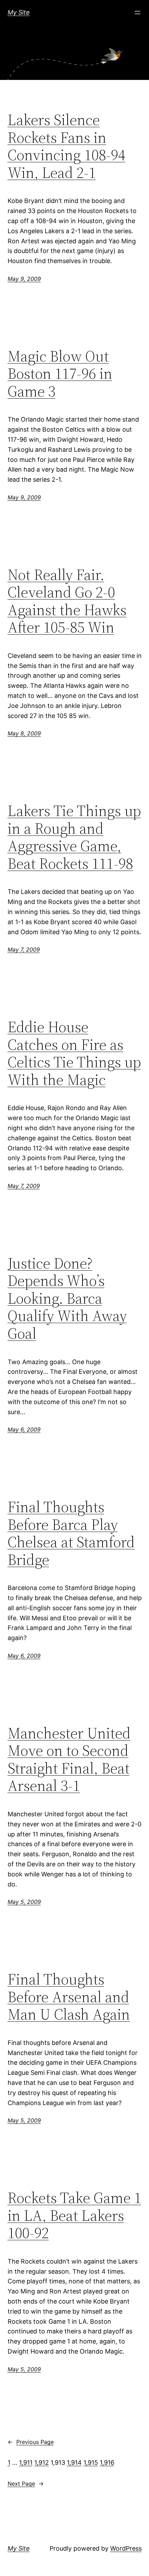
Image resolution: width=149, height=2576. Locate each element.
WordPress (126, 2548)
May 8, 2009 (24, 733)
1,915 (91, 2463)
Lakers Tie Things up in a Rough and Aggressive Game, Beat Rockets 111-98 (74, 837)
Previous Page (31, 2442)
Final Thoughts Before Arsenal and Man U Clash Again (69, 1997)
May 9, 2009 (24, 279)
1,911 (26, 2463)
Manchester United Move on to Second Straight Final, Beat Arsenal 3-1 (69, 1760)
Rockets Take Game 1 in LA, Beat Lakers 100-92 (74, 2216)
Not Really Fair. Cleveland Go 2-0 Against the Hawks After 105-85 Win (67, 601)
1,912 (42, 2463)
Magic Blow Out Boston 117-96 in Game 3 (60, 374)
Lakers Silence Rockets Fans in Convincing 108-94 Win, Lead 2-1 (67, 146)
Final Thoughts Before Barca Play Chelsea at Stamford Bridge (71, 1533)
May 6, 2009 (24, 1429)
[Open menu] (138, 13)
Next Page (26, 2484)
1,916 (107, 2463)
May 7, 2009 (24, 949)
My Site (19, 12)
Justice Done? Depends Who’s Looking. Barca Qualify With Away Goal (67, 1299)
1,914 (74, 2463)
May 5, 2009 (24, 1902)
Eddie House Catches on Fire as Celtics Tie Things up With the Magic (74, 1053)
